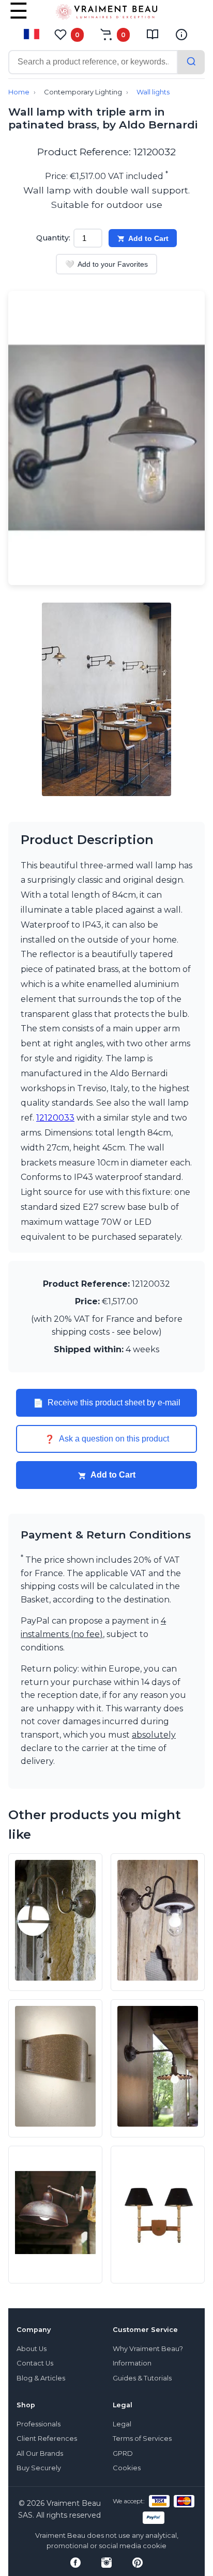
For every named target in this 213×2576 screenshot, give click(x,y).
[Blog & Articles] (153, 35)
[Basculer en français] (32, 34)
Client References (47, 2439)
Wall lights (153, 92)
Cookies (127, 2468)
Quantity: (53, 238)
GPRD (123, 2453)
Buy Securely (39, 2468)
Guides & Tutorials (142, 2378)
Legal (122, 2424)
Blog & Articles (41, 2378)
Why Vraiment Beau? (148, 2349)
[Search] (191, 62)
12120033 (55, 1118)
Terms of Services (142, 2439)
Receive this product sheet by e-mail (107, 1403)
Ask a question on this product (107, 1439)
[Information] (181, 35)
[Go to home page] (106, 14)
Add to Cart (148, 238)
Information (132, 2363)
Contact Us (35, 2363)
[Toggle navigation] (19, 18)
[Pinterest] (138, 2563)
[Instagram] (106, 2563)
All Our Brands (40, 2453)
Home (19, 92)
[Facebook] (75, 2563)
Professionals (39, 2424)
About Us (32, 2349)
